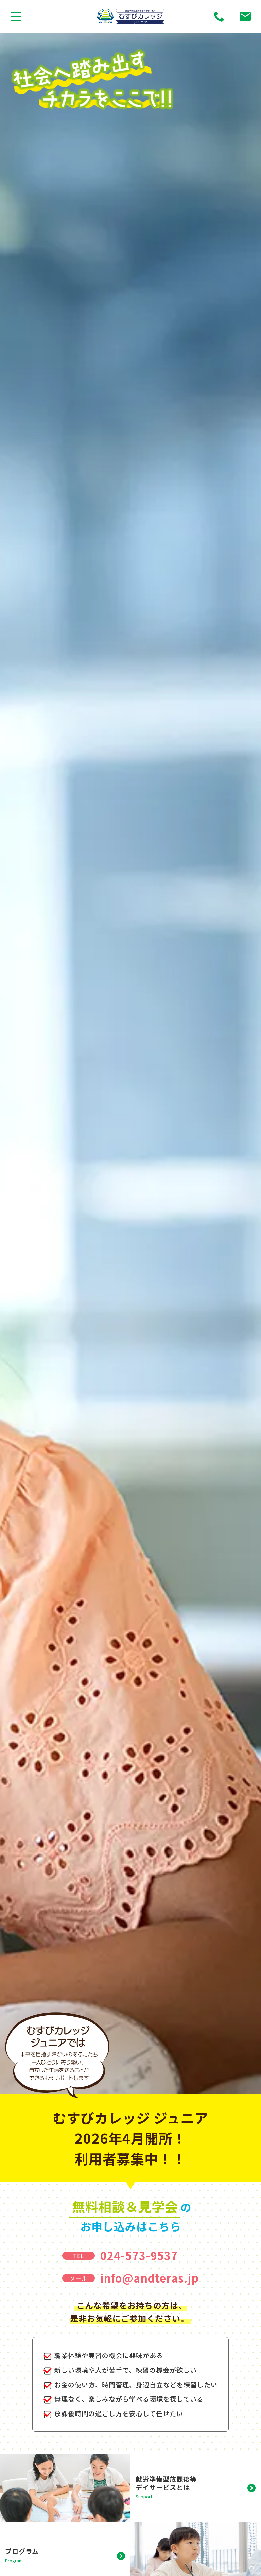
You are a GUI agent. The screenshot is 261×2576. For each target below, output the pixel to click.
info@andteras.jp (150, 2278)
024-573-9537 (139, 2255)
